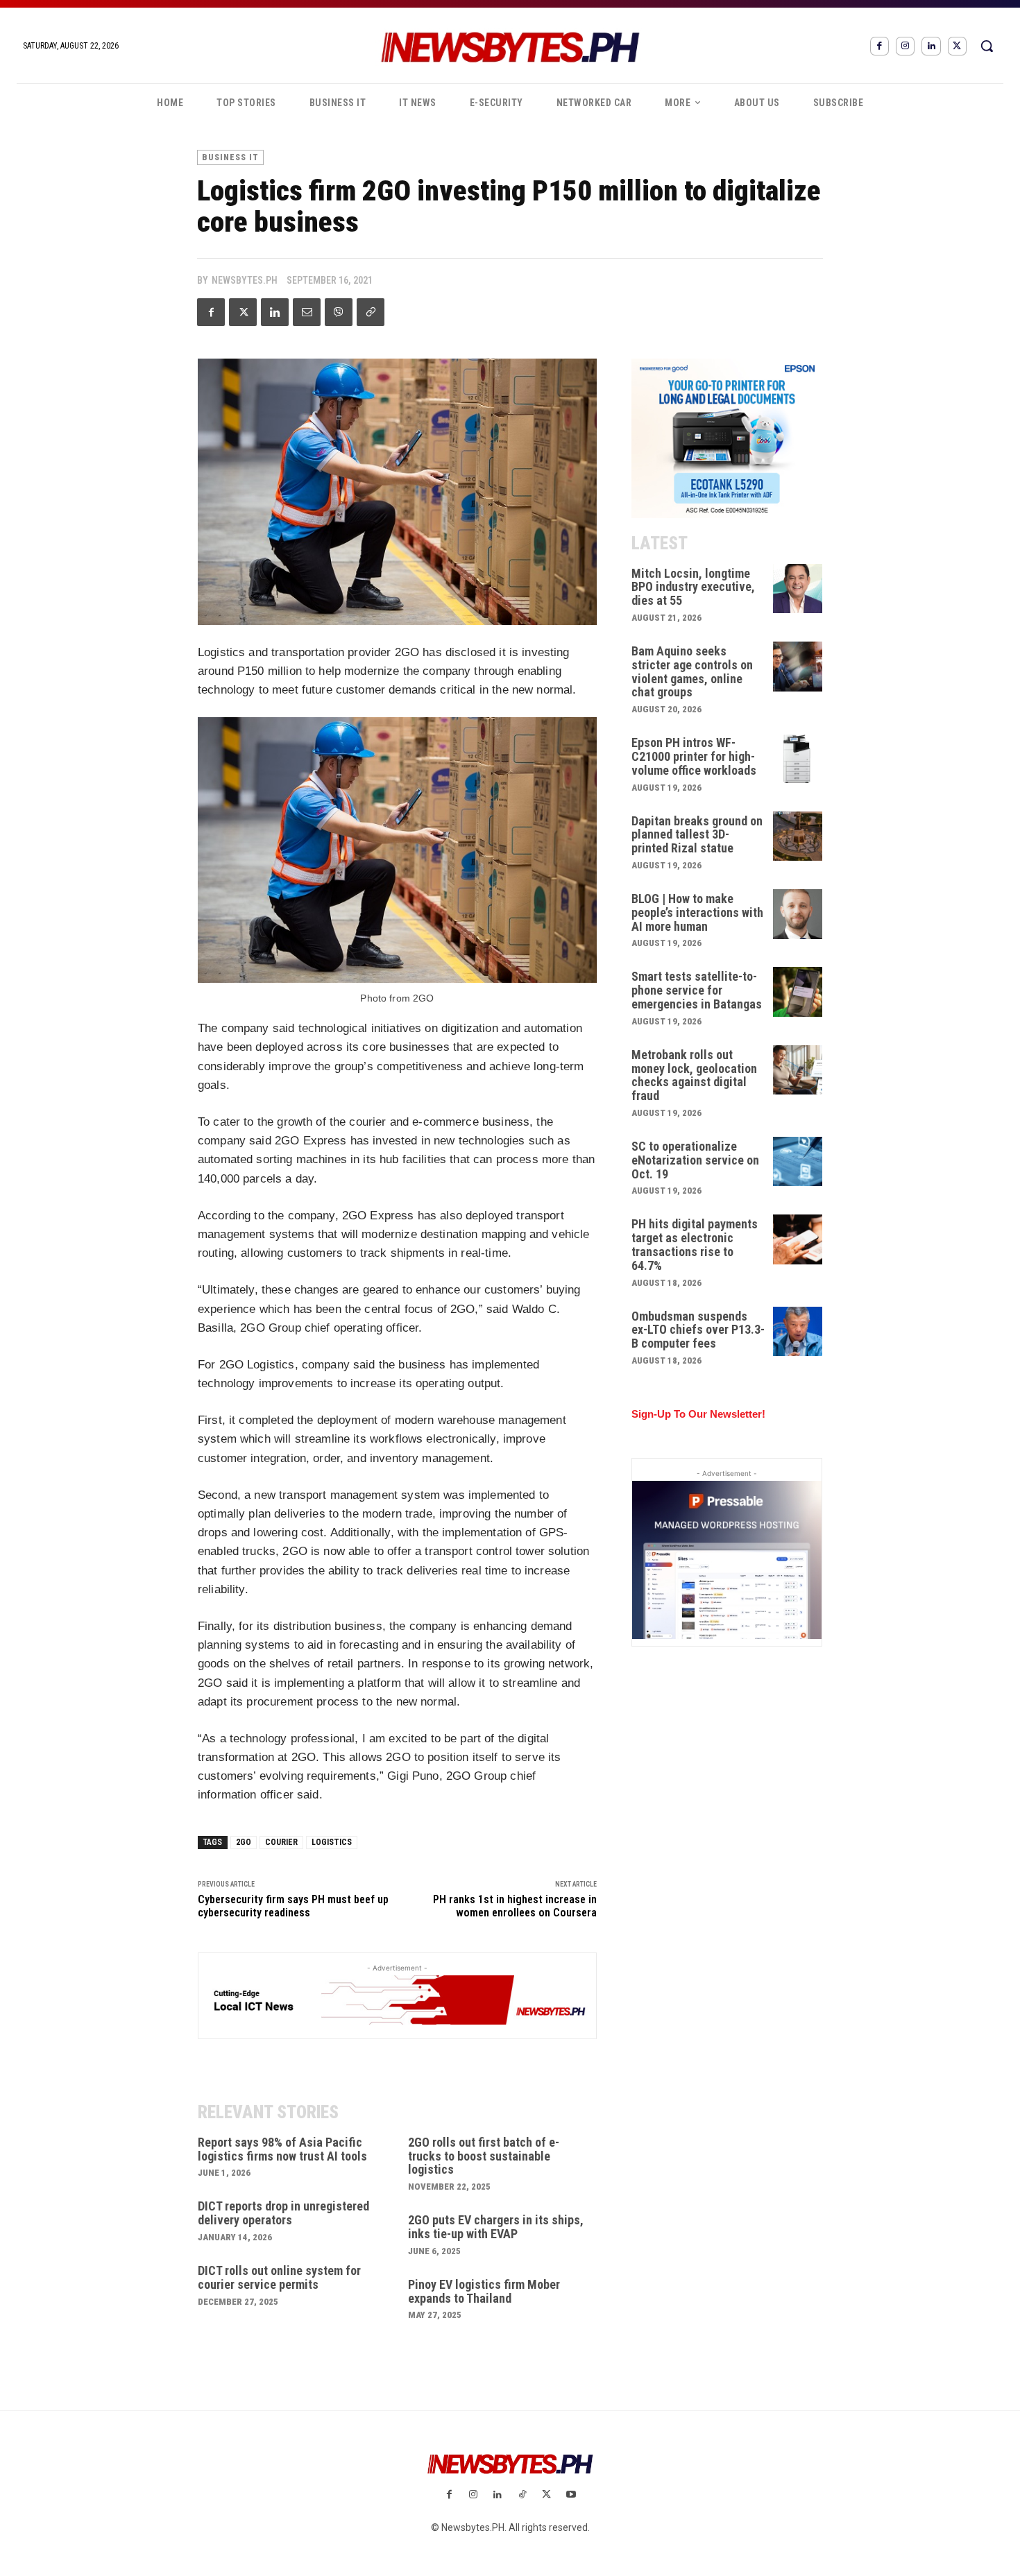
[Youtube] (571, 2495)
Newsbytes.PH (245, 280)
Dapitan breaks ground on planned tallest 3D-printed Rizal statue (697, 835)
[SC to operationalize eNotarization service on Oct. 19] (798, 1162)
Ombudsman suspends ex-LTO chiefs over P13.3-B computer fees (698, 1330)
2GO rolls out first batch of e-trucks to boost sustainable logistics (484, 2156)
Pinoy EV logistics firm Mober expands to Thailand (484, 2291)
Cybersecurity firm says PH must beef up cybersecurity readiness (293, 1906)
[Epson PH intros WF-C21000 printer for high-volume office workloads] (798, 758)
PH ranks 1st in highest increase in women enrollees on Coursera (515, 1906)
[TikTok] (522, 2495)
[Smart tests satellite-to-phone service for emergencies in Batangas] (798, 992)
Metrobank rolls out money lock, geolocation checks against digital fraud (694, 1075)
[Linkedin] (931, 46)
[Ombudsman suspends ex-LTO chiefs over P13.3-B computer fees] (798, 1332)
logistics (332, 1842)
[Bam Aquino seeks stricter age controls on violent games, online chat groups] (798, 667)
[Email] (307, 312)
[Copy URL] (371, 312)
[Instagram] (905, 46)
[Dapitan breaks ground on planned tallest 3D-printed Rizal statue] (798, 836)
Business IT (230, 157)
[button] (987, 46)
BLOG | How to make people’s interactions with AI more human (697, 912)
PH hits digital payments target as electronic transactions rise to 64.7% (695, 1244)
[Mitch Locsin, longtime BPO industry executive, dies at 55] (798, 589)
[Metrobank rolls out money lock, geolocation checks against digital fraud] (798, 1070)
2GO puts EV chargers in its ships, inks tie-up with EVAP (496, 2227)
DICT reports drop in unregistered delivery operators (283, 2213)
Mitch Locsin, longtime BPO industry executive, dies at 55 (693, 587)
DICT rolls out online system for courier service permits (279, 2277)
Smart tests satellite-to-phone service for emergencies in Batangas (697, 990)
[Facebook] (879, 46)
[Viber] (339, 312)
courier (281, 1842)
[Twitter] (957, 46)
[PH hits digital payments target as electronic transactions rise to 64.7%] (798, 1239)
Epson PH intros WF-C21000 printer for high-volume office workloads (694, 756)
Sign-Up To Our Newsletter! (698, 1414)
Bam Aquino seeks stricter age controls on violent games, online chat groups (692, 671)
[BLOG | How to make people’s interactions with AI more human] (798, 914)
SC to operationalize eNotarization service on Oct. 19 (695, 1160)
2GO (244, 1842)
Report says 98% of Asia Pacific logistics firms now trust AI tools (282, 2149)
